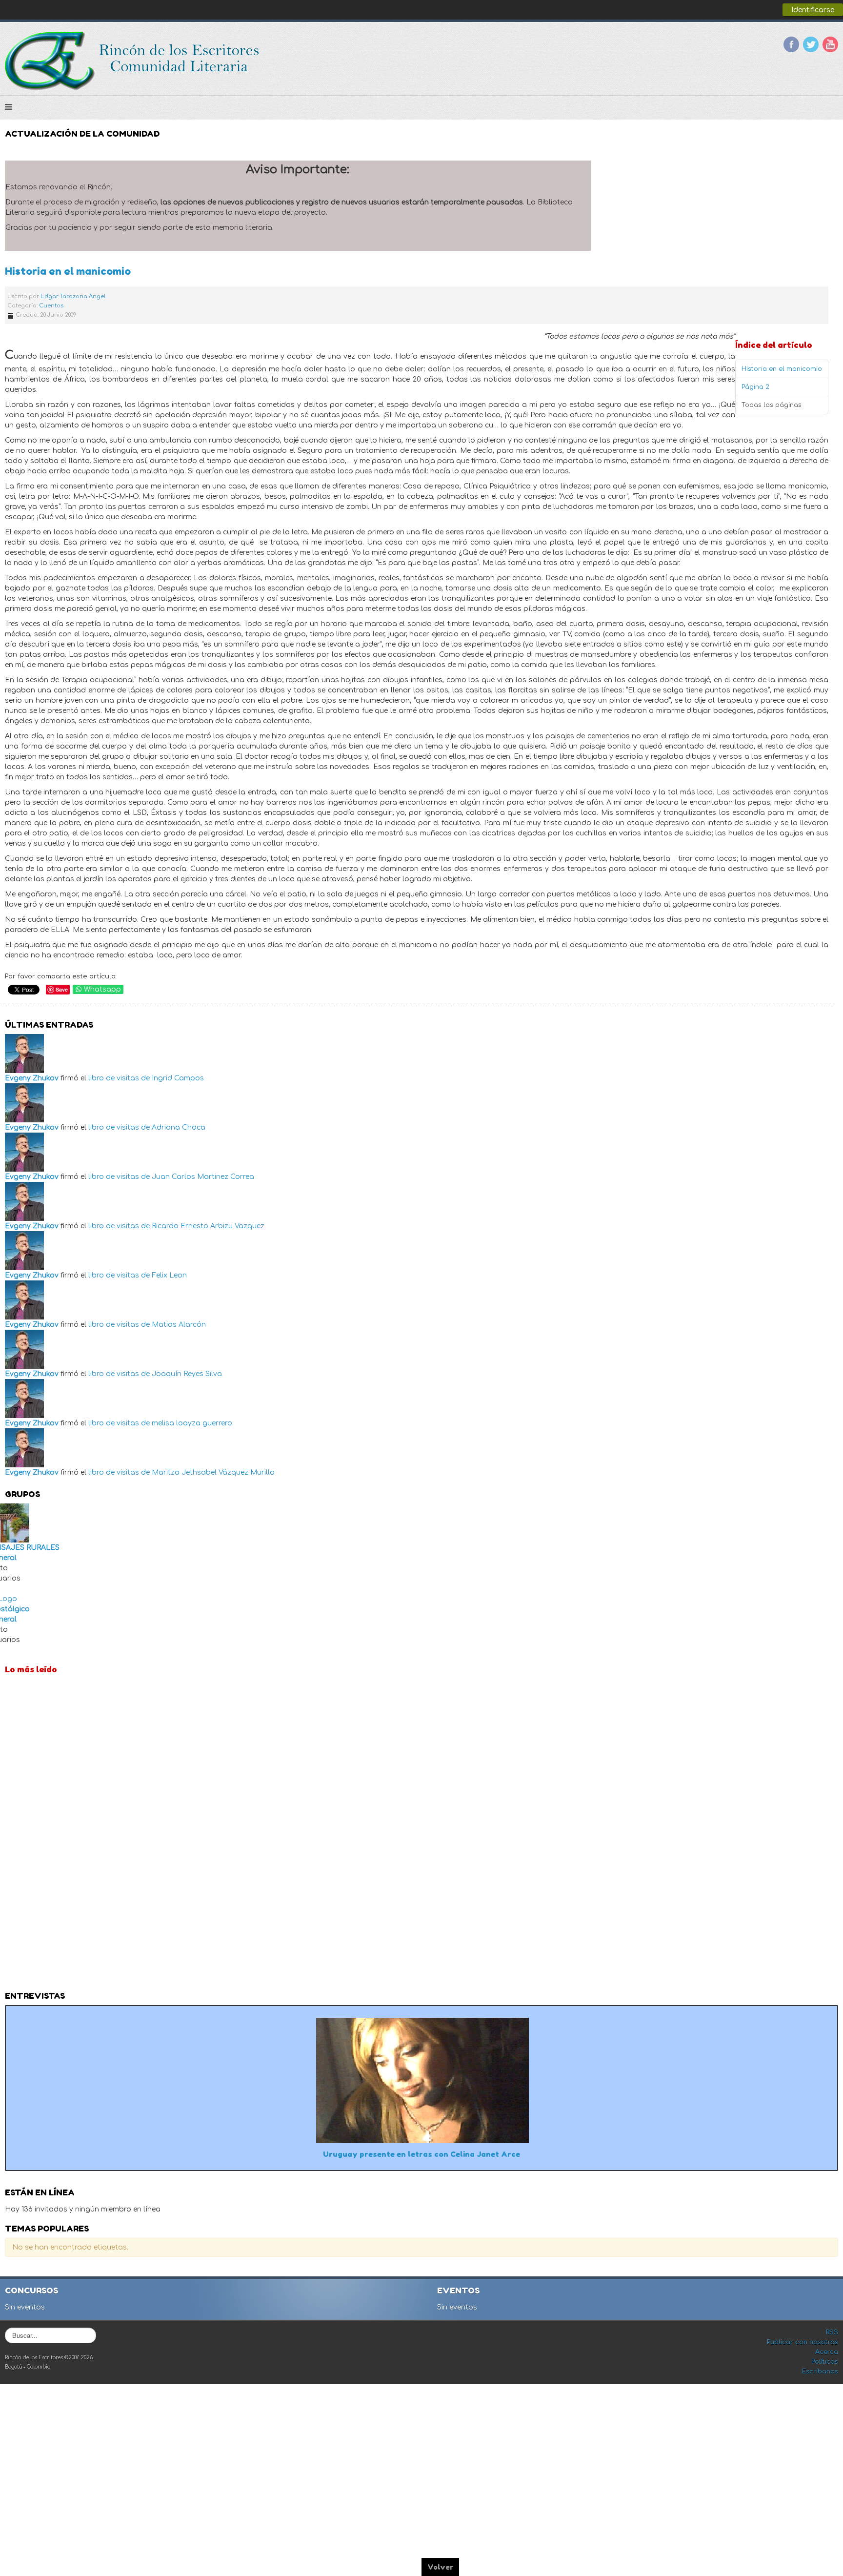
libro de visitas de (119, 1078)
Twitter (811, 44)
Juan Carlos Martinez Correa (203, 1177)
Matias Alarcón (179, 1325)
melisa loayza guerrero (192, 1423)
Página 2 (755, 387)
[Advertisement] (421, 1835)
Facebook (791, 44)
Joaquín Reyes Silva (187, 1374)
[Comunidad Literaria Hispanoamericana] (133, 61)
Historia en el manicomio (68, 271)
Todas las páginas (772, 405)
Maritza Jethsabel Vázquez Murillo (213, 1472)
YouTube (830, 44)
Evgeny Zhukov (32, 1078)
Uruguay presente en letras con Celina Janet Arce (421, 2154)
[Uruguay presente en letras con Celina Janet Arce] (422, 2079)
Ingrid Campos (178, 1078)
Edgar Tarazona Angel (73, 296)
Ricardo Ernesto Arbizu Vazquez (208, 1226)
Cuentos (51, 306)
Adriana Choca (179, 1127)
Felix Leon (169, 1275)
